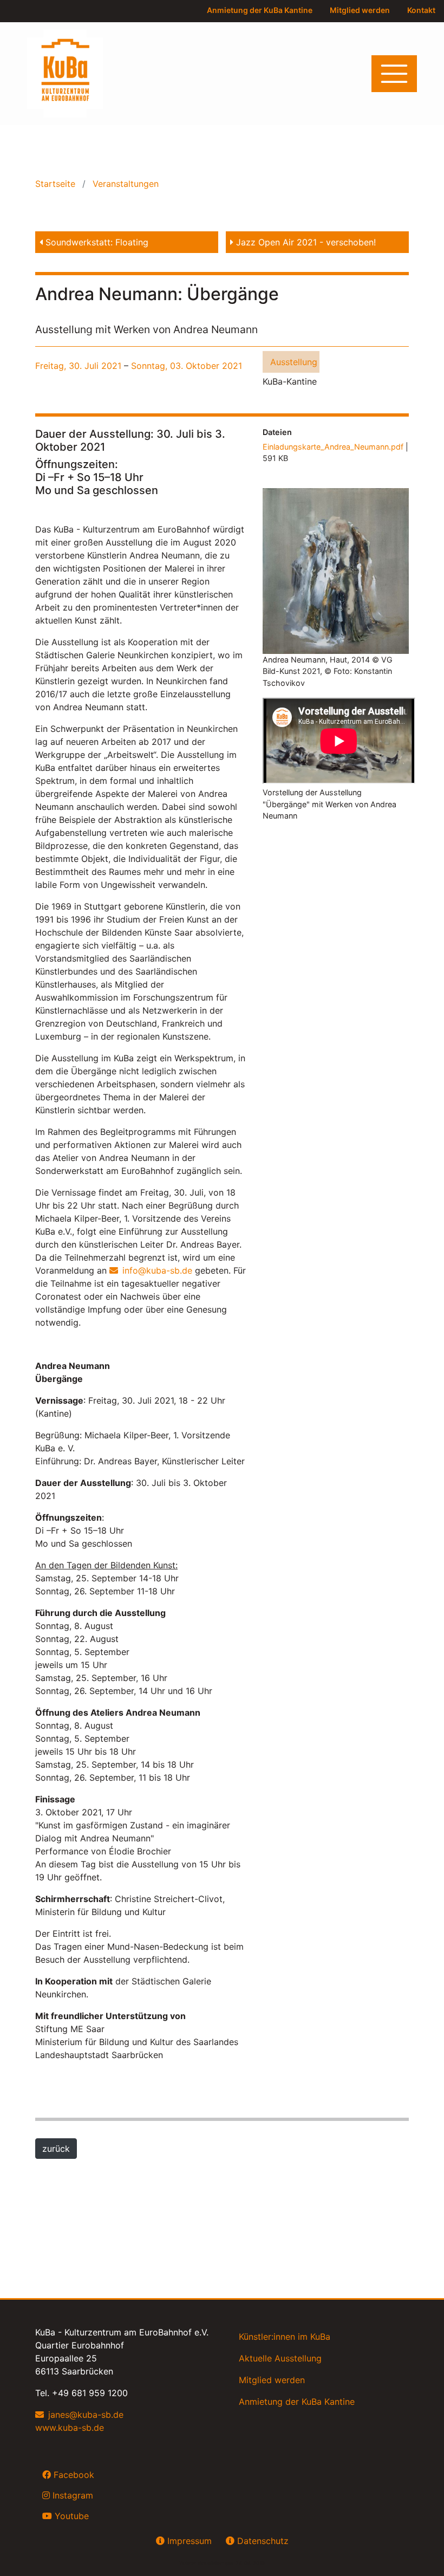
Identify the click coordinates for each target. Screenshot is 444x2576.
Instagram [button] (71, 2495)
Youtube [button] (70, 2516)
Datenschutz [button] (262, 2541)
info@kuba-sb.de (157, 1270)
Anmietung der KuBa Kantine (260, 10)
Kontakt (421, 10)
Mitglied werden (360, 10)
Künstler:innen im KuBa (285, 2337)
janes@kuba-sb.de (86, 2415)
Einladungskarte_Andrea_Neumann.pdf (333, 447)
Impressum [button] (188, 2541)
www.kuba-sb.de (70, 2428)
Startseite (57, 184)
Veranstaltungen (124, 184)
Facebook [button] (73, 2475)
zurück (56, 2149)
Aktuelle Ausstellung (280, 2358)
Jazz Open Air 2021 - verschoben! (305, 242)
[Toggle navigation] (394, 74)
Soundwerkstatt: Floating (96, 242)
